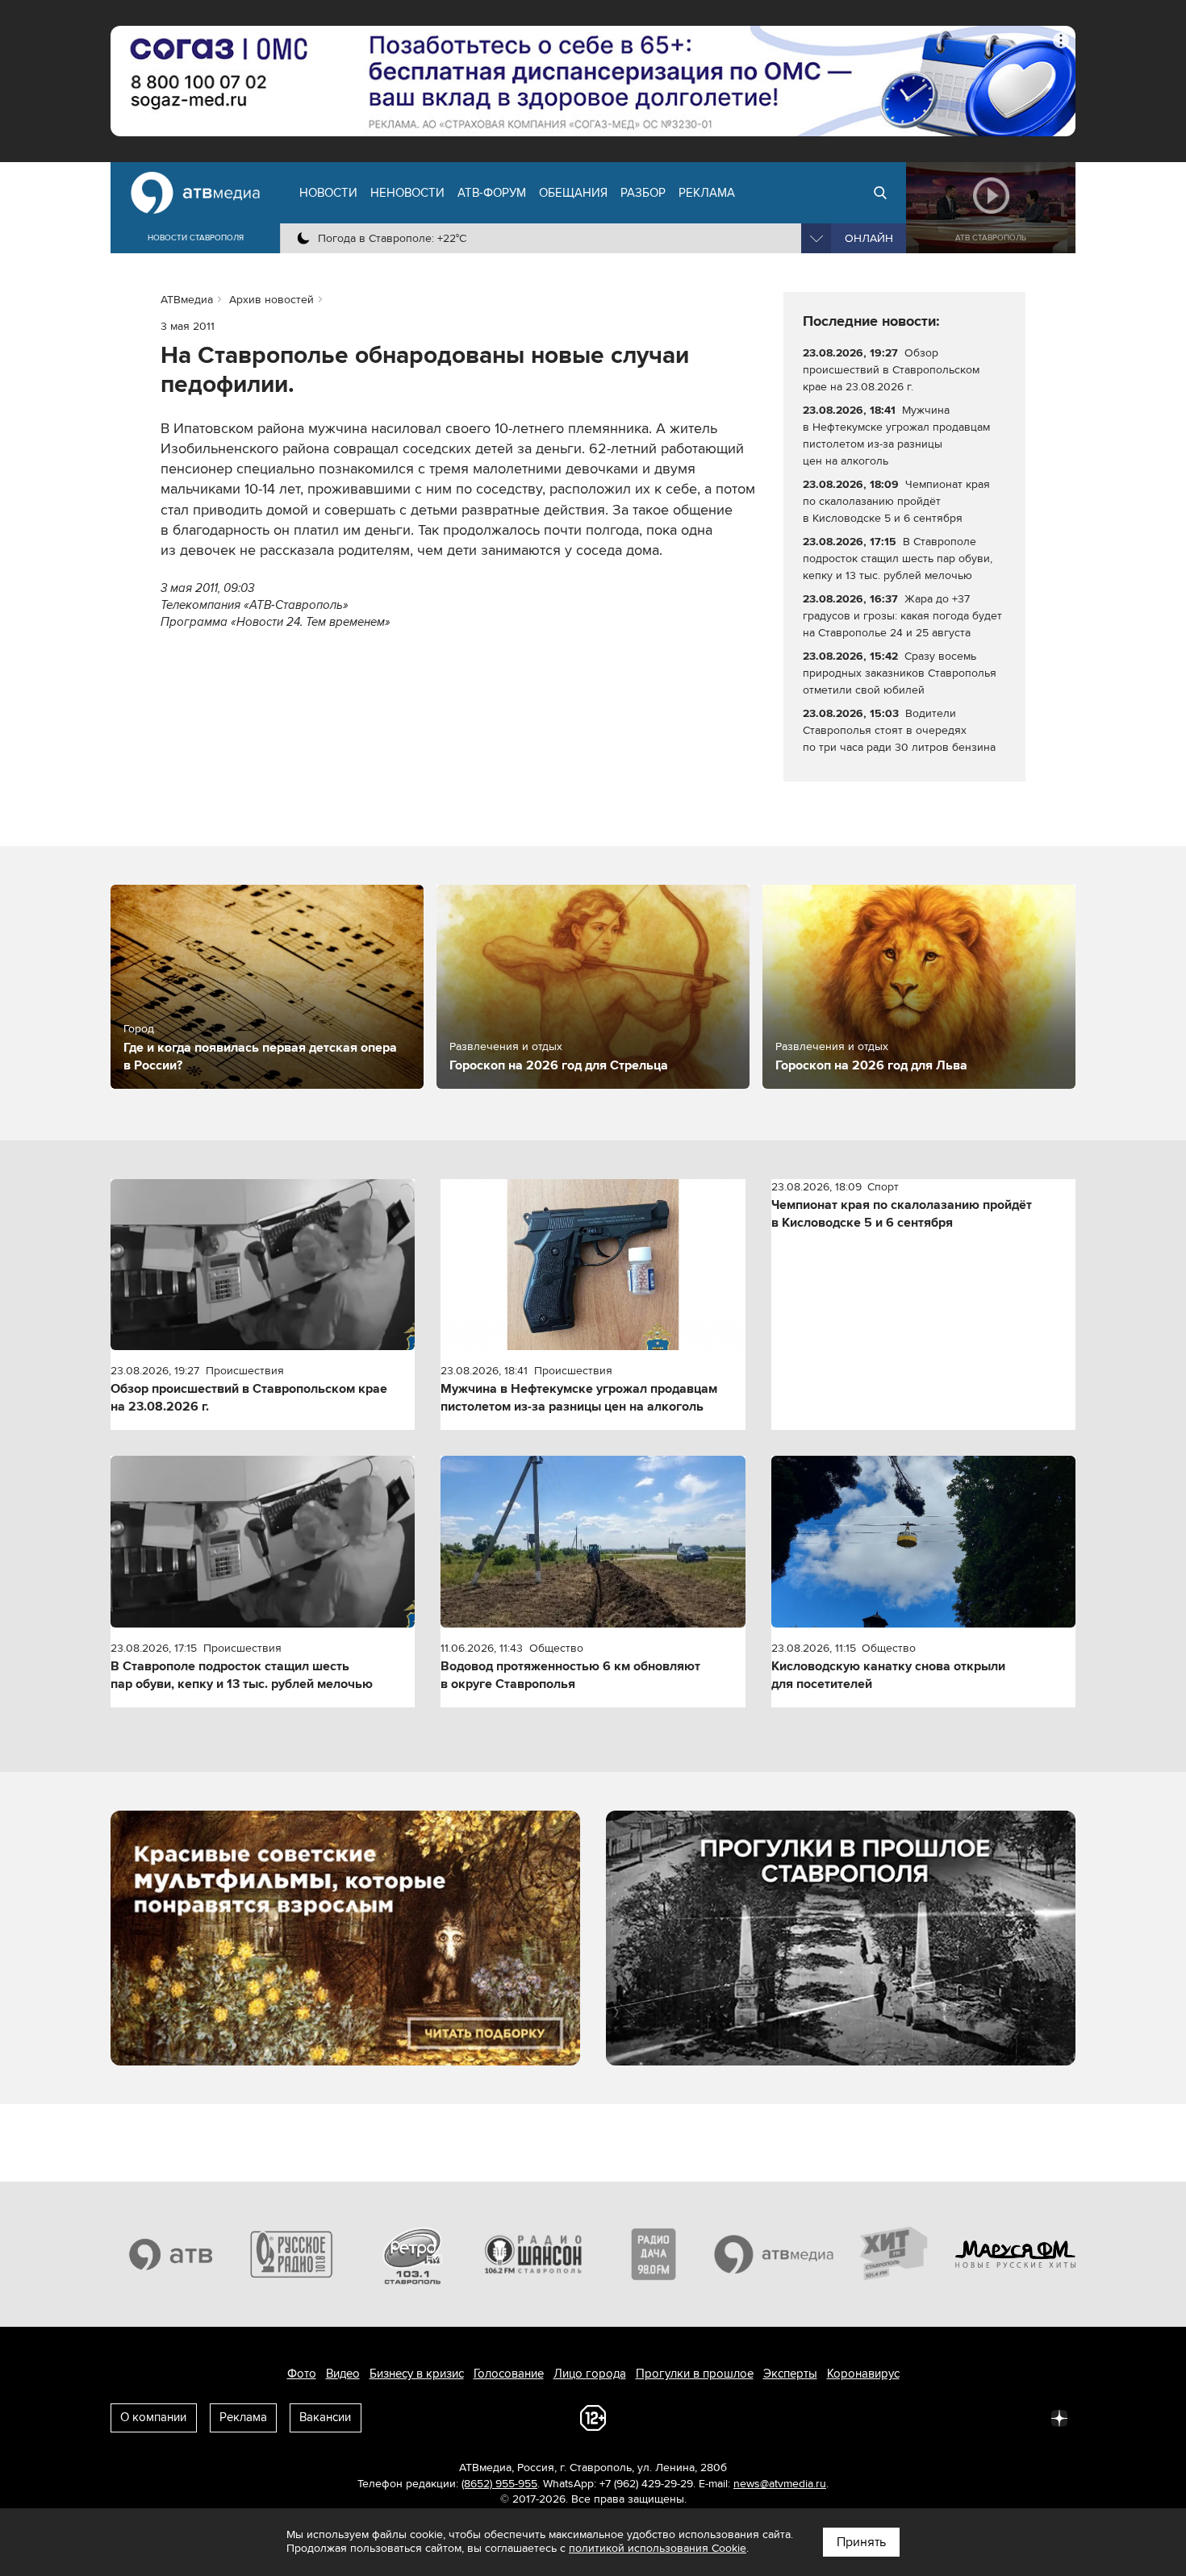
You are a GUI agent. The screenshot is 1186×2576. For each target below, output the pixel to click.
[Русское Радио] (292, 2254)
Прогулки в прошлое (695, 2374)
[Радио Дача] (654, 2254)
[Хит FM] (895, 2254)
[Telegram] (882, 2417)
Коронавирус (863, 2374)
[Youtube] (988, 2417)
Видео (343, 2374)
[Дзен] (1059, 2417)
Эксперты (790, 2374)
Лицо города (590, 2374)
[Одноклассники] (917, 2417)
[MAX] (953, 2417)
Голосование (509, 2374)
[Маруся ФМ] (1016, 2254)
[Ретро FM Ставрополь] (412, 2254)
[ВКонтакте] (846, 2417)
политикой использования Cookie (658, 2548)
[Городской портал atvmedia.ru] (775, 2254)
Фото (302, 2374)
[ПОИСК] (880, 193)
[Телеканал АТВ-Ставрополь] (171, 2254)
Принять (861, 2542)
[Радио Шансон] (533, 2254)
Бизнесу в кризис (417, 2374)
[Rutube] (1024, 2417)
